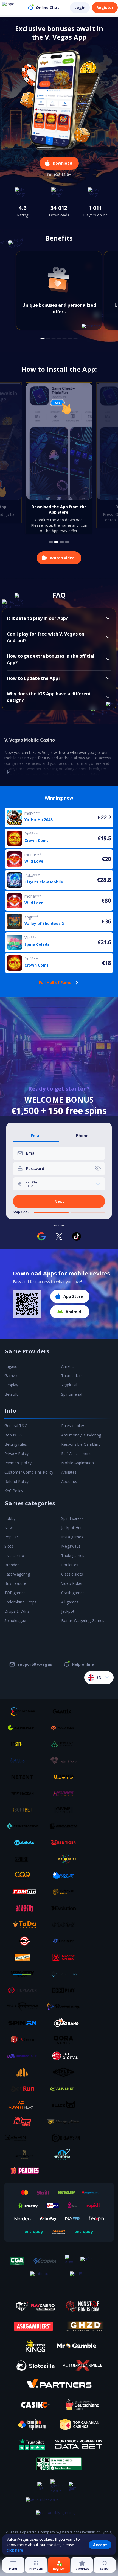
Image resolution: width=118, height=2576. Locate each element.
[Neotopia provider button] (66, 2154)
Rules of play (73, 1426)
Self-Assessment (76, 1454)
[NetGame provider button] (66, 1744)
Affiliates (69, 1472)
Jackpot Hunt (73, 1528)
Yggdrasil (69, 1385)
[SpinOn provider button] (24, 2023)
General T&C (16, 1426)
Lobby (10, 1518)
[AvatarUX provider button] (66, 1974)
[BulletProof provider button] (24, 2007)
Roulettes (70, 1565)
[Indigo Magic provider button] (24, 2056)
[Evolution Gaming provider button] (66, 1908)
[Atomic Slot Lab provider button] (66, 1859)
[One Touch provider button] (66, 1941)
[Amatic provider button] (24, 1761)
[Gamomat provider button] (24, 1728)
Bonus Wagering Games (83, 1621)
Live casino (14, 1555)
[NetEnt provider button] (24, 1777)
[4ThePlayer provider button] (24, 1990)
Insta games (72, 1537)
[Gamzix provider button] (66, 1711)
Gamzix (11, 1376)
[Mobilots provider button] (24, 1843)
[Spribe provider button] (24, 1859)
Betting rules (16, 1444)
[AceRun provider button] (24, 2089)
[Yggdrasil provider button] (66, 1728)
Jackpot (68, 1611)
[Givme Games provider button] (66, 1810)
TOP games (15, 1593)
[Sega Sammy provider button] (24, 1974)
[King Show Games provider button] (24, 1957)
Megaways (71, 1546)
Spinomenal (72, 1394)
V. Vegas (45, 752)
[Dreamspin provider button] (66, 2138)
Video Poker (72, 1583)
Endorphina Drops (20, 1602)
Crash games (73, 1593)
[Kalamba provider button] (66, 1793)
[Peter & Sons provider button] (66, 1761)
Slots (9, 1546)
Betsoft (11, 1394)
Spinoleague (15, 1621)
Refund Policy (16, 1481)
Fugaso (11, 1366)
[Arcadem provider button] (66, 1826)
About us (69, 1481)
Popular (11, 1537)
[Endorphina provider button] (24, 1711)
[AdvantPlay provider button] (24, 2105)
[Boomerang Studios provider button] (66, 2007)
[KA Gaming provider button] (24, 2039)
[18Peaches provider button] (24, 2171)
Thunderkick (72, 1376)
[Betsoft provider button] (24, 1744)
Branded (12, 1565)
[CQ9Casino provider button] (24, 1875)
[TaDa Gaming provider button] (24, 1925)
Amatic (67, 1366)
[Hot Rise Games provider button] (24, 2121)
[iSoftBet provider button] (24, 1810)
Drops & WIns (17, 1611)
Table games (73, 1555)
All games (70, 1602)
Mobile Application (78, 1463)
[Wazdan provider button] (24, 1793)
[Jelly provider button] (24, 2072)
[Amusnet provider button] (66, 2089)
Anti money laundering (81, 1435)
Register (105, 8)
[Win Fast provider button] (24, 1941)
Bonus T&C (15, 1435)
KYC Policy (14, 1491)
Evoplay (11, 1385)
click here (15, 2550)
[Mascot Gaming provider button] (66, 1957)
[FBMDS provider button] (24, 1892)
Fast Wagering (17, 1574)
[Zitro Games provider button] (66, 1925)
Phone (82, 1136)
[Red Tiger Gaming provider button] (66, 1843)
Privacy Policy (16, 1454)
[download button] (27, 1304)
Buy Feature (15, 1583)
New (9, 1528)
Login (80, 8)
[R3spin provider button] (24, 2138)
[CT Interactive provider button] (24, 1826)
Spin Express (72, 1518)
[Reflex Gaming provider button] (66, 2072)
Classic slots (72, 1574)
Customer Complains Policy (29, 1472)
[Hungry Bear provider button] (66, 2121)
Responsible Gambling (81, 1444)
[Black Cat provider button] (66, 2105)
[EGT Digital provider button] (66, 2056)
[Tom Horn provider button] (66, 1892)
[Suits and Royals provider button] (24, 2154)
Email (36, 1136)
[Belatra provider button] (66, 1875)
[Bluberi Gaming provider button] (24, 1908)
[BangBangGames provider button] (66, 2023)
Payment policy (18, 1463)
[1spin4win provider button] (66, 1777)
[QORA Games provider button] (66, 2039)
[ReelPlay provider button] (66, 1990)
